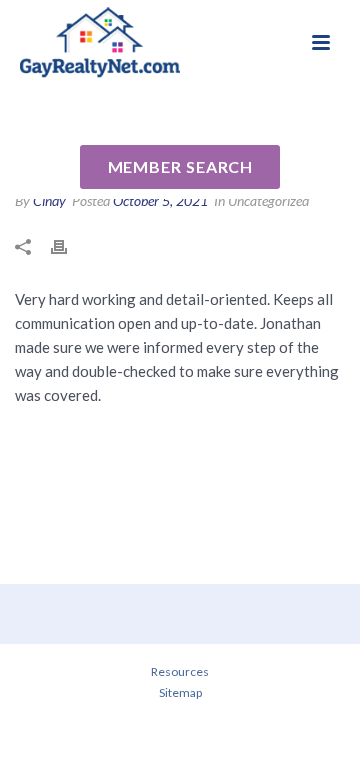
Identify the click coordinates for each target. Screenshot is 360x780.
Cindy (49, 200)
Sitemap (180, 692)
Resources (180, 671)
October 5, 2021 (160, 200)
